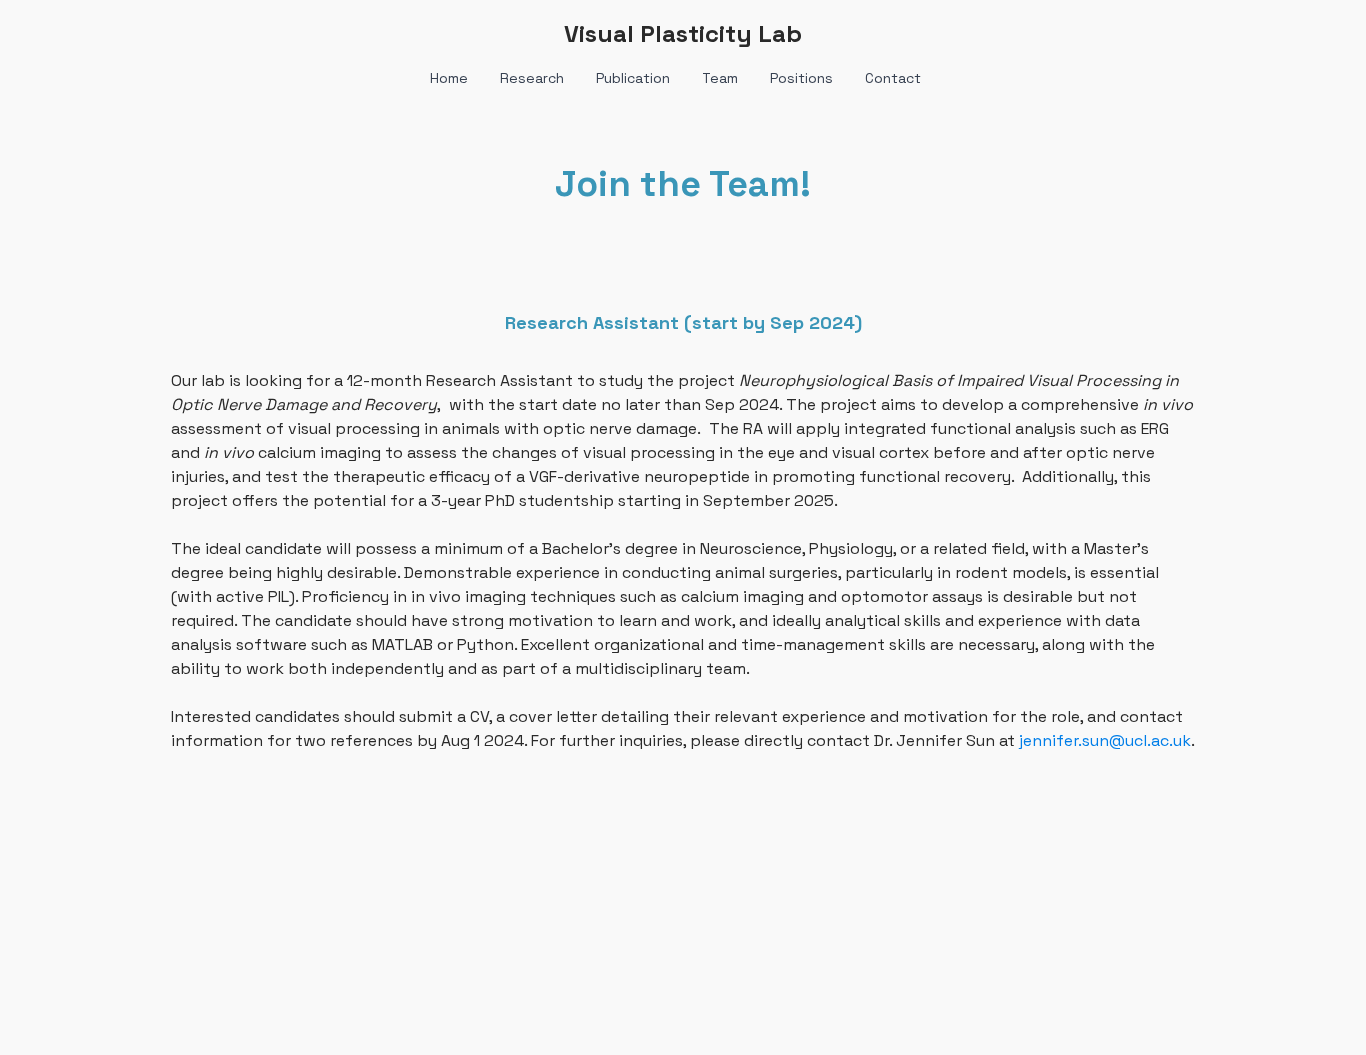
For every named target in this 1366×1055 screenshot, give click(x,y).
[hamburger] (83, 32)
